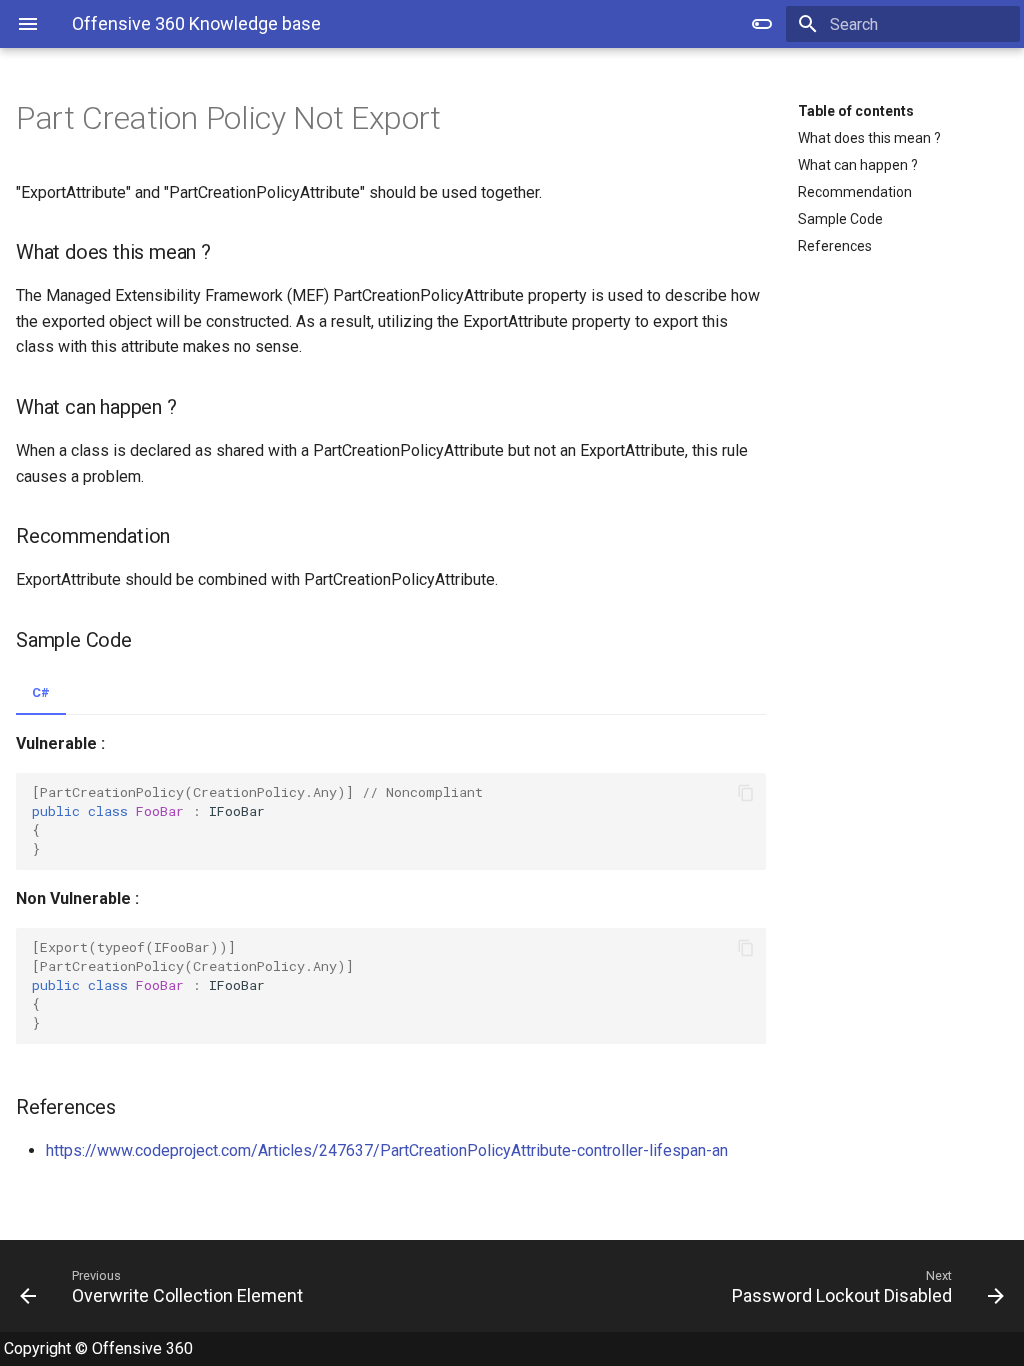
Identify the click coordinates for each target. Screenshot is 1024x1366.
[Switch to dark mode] (762, 24)
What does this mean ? (869, 138)
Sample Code (840, 219)
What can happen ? (858, 165)
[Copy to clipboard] (746, 793)
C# (41, 692)
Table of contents (856, 111)
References (835, 246)
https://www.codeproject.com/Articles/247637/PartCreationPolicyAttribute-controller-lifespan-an (387, 1150)
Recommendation (855, 192)
